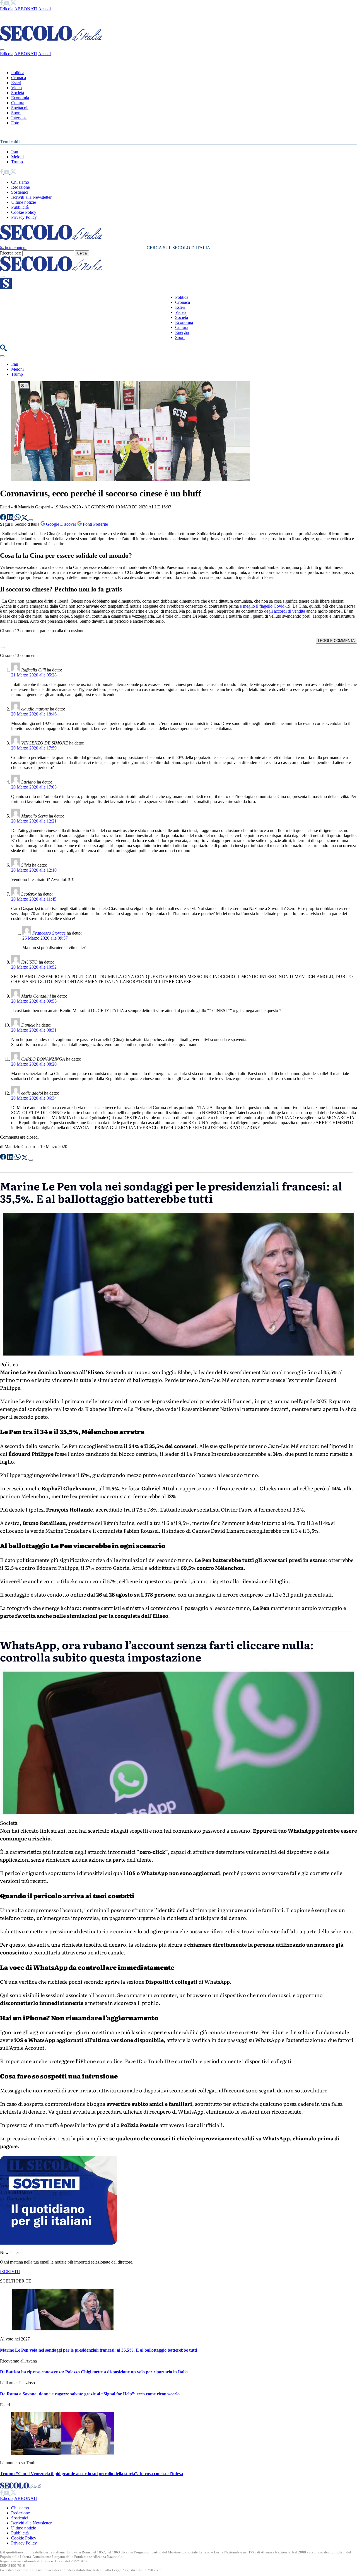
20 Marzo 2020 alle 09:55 (34, 1001)
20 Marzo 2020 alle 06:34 (34, 1098)
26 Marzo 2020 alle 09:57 (45, 938)
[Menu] (2, 276)
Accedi (44, 9)
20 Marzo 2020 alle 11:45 (34, 899)
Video (16, 88)
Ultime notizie (24, 202)
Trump (17, 162)
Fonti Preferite (95, 524)
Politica (18, 73)
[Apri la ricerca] (3, 350)
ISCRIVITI (10, 2271)
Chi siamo (20, 182)
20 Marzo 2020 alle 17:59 (34, 748)
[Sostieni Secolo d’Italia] (59, 2243)
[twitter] (13, 4)
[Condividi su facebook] (4, 519)
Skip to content (13, 248)
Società (18, 93)
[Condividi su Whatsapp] (18, 519)
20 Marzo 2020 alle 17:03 (34, 787)
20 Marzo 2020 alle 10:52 (34, 967)
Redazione (20, 187)
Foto (15, 123)
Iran (15, 152)
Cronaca (19, 78)
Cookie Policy (24, 212)
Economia (20, 98)
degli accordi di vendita (285, 611)
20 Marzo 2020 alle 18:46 (34, 714)
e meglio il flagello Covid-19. (266, 606)
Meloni (17, 157)
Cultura (18, 103)
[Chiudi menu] (2, 50)
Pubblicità (20, 207)
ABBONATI (26, 9)
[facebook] (2, 4)
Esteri (16, 83)
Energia (182, 332)
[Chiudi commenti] (2, 647)
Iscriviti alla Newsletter (31, 197)
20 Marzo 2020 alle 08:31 (34, 1030)
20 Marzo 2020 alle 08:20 (34, 1064)
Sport (16, 113)
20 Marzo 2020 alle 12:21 (34, 821)
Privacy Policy (24, 217)
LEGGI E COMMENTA (336, 641)
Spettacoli (20, 108)
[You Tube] (7, 4)
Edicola (7, 9)
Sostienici (20, 192)
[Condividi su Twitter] (25, 519)
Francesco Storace (49, 933)
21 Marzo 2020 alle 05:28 (34, 675)
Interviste (19, 118)
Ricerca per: (11, 253)
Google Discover (61, 524)
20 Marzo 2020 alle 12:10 (34, 870)
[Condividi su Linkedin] (11, 519)
